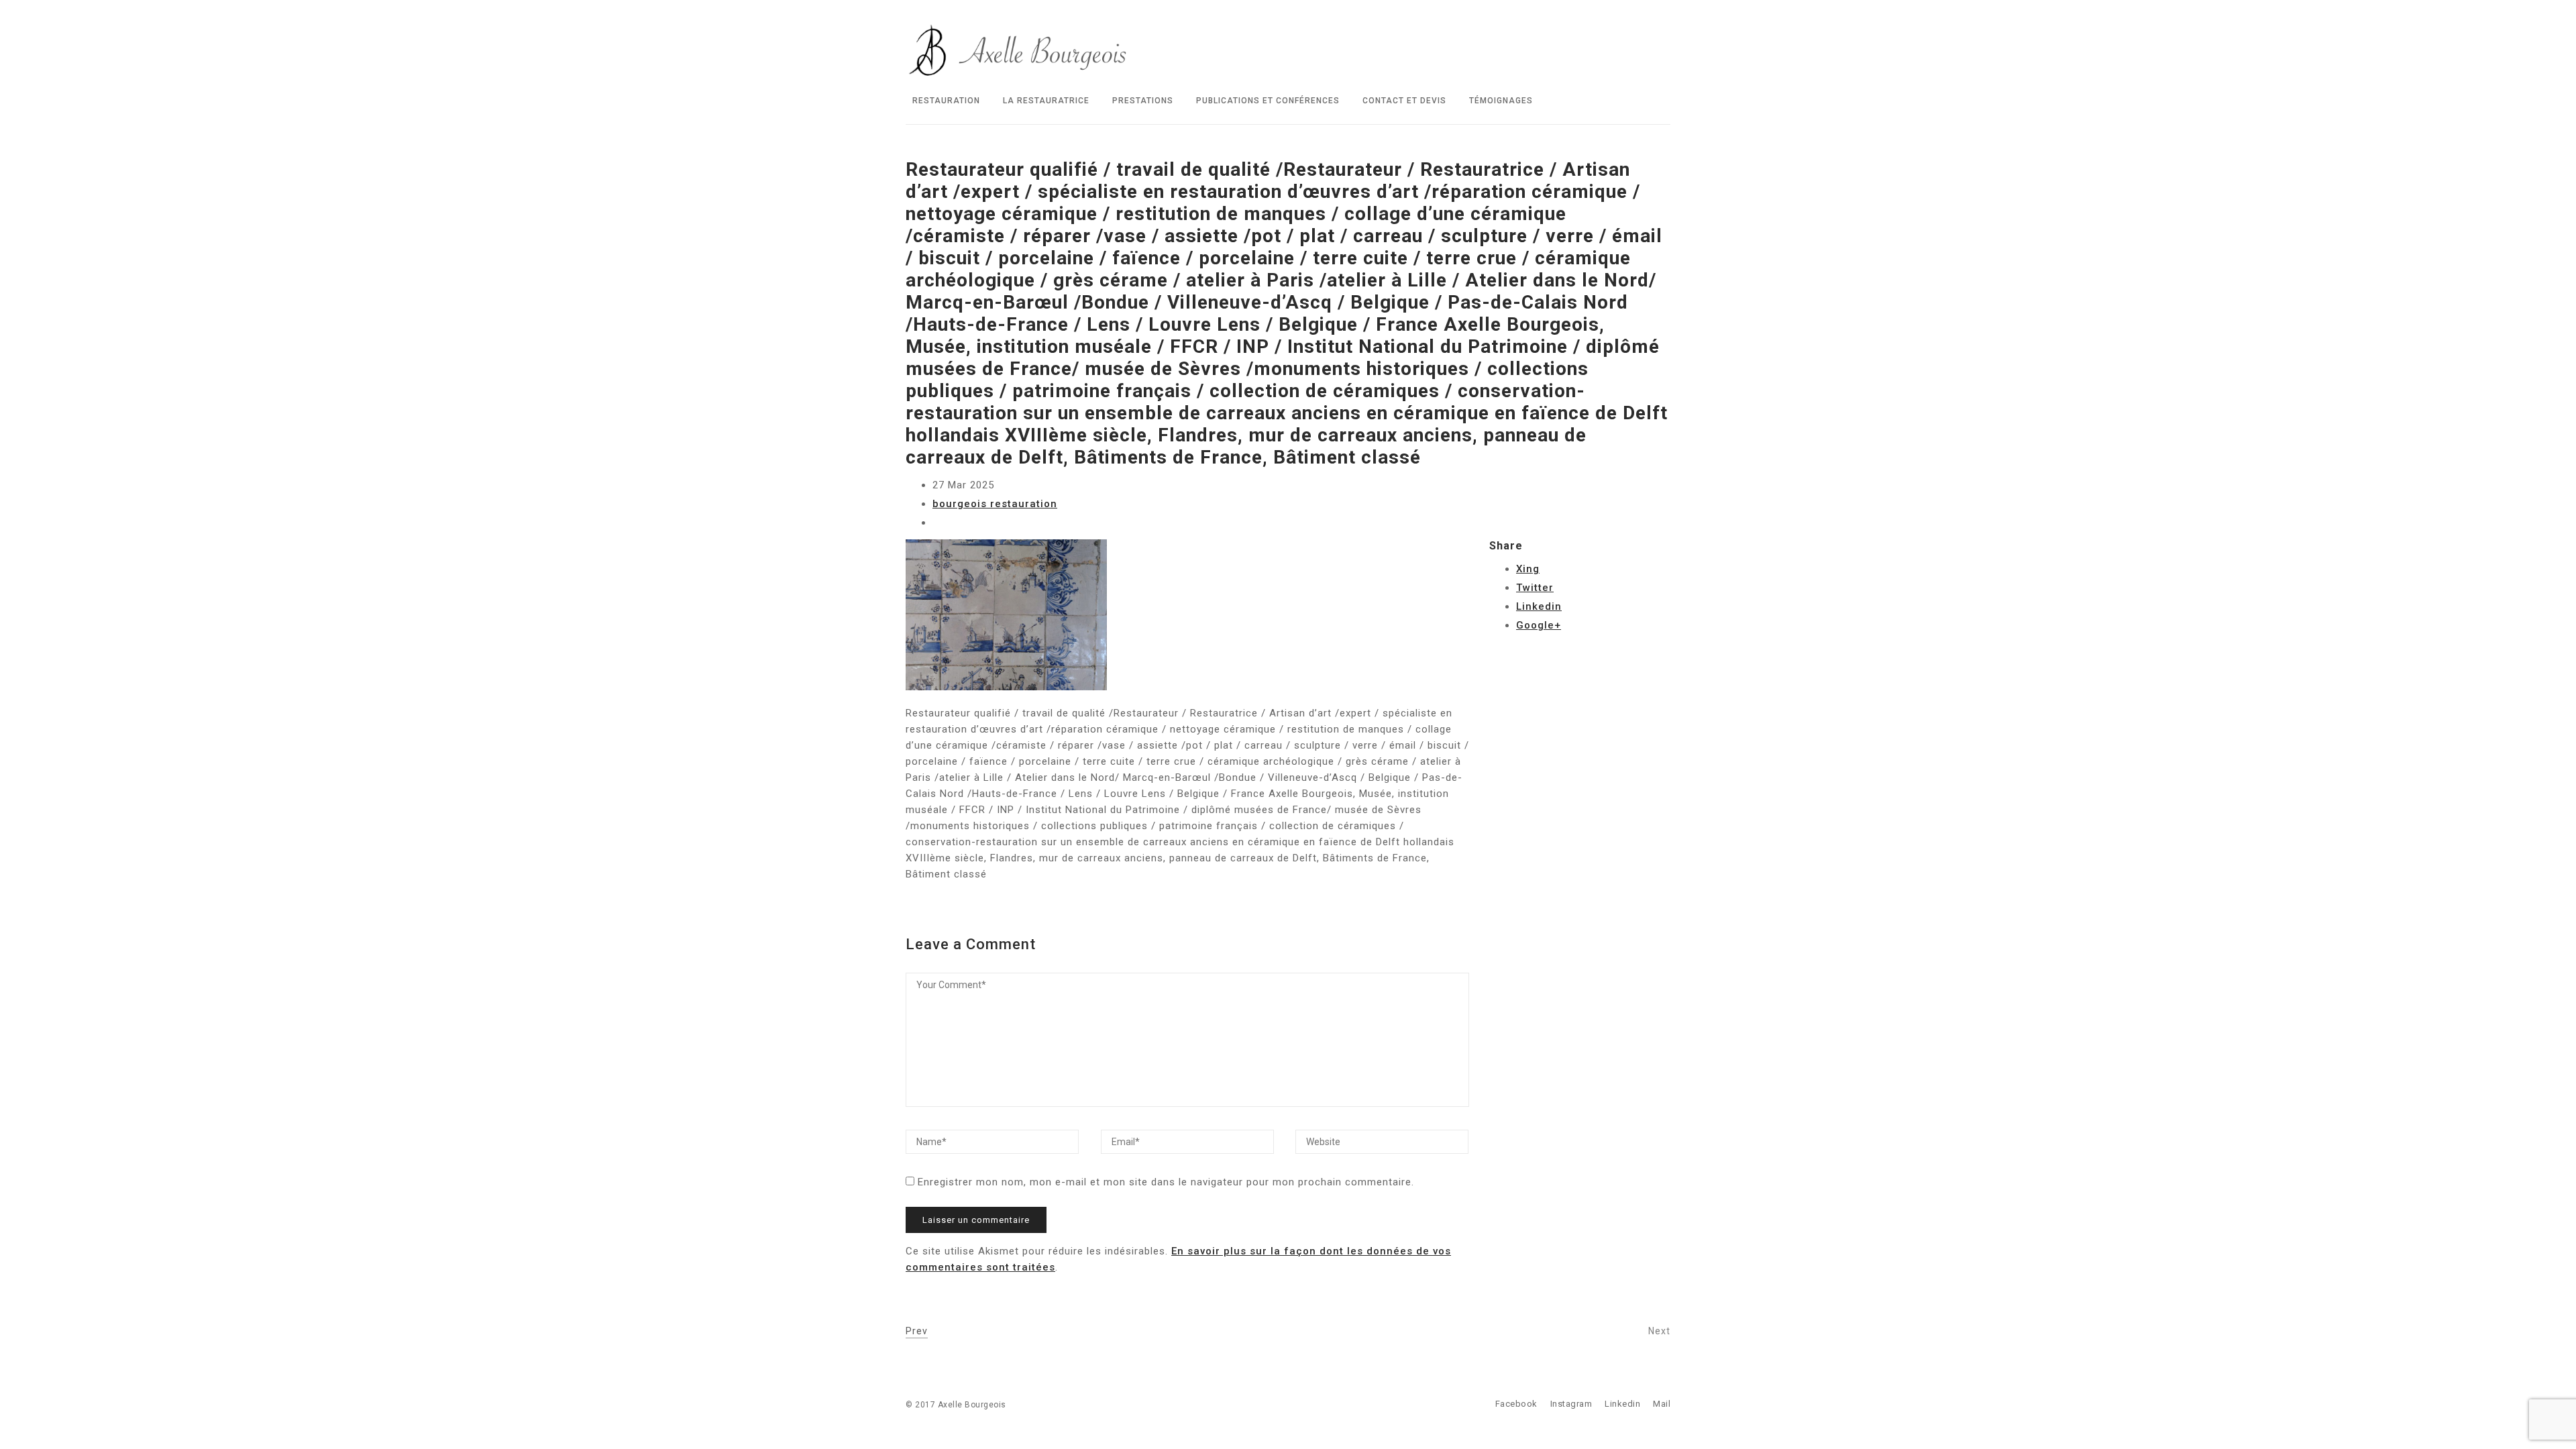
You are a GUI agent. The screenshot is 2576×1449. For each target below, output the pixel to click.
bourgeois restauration (995, 504)
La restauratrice (1046, 101)
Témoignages (1501, 101)
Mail (1662, 1404)
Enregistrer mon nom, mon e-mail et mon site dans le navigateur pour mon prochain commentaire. (1166, 1182)
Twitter (1535, 588)
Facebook (1516, 1404)
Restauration (946, 101)
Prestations (1143, 101)
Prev (917, 1331)
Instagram (1571, 1404)
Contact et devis (1404, 101)
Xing (1528, 569)
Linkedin (1539, 606)
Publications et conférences (1268, 101)
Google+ (1539, 625)
